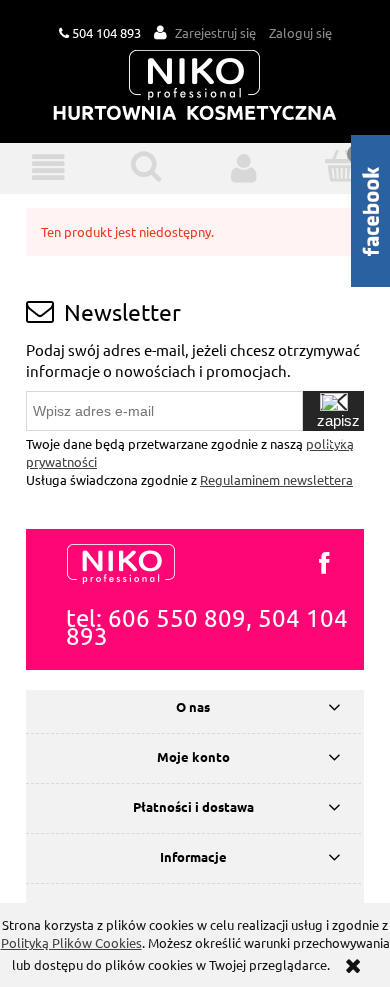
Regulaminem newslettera (276, 479)
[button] (49, 167)
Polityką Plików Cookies (71, 942)
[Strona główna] (195, 86)
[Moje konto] (244, 167)
